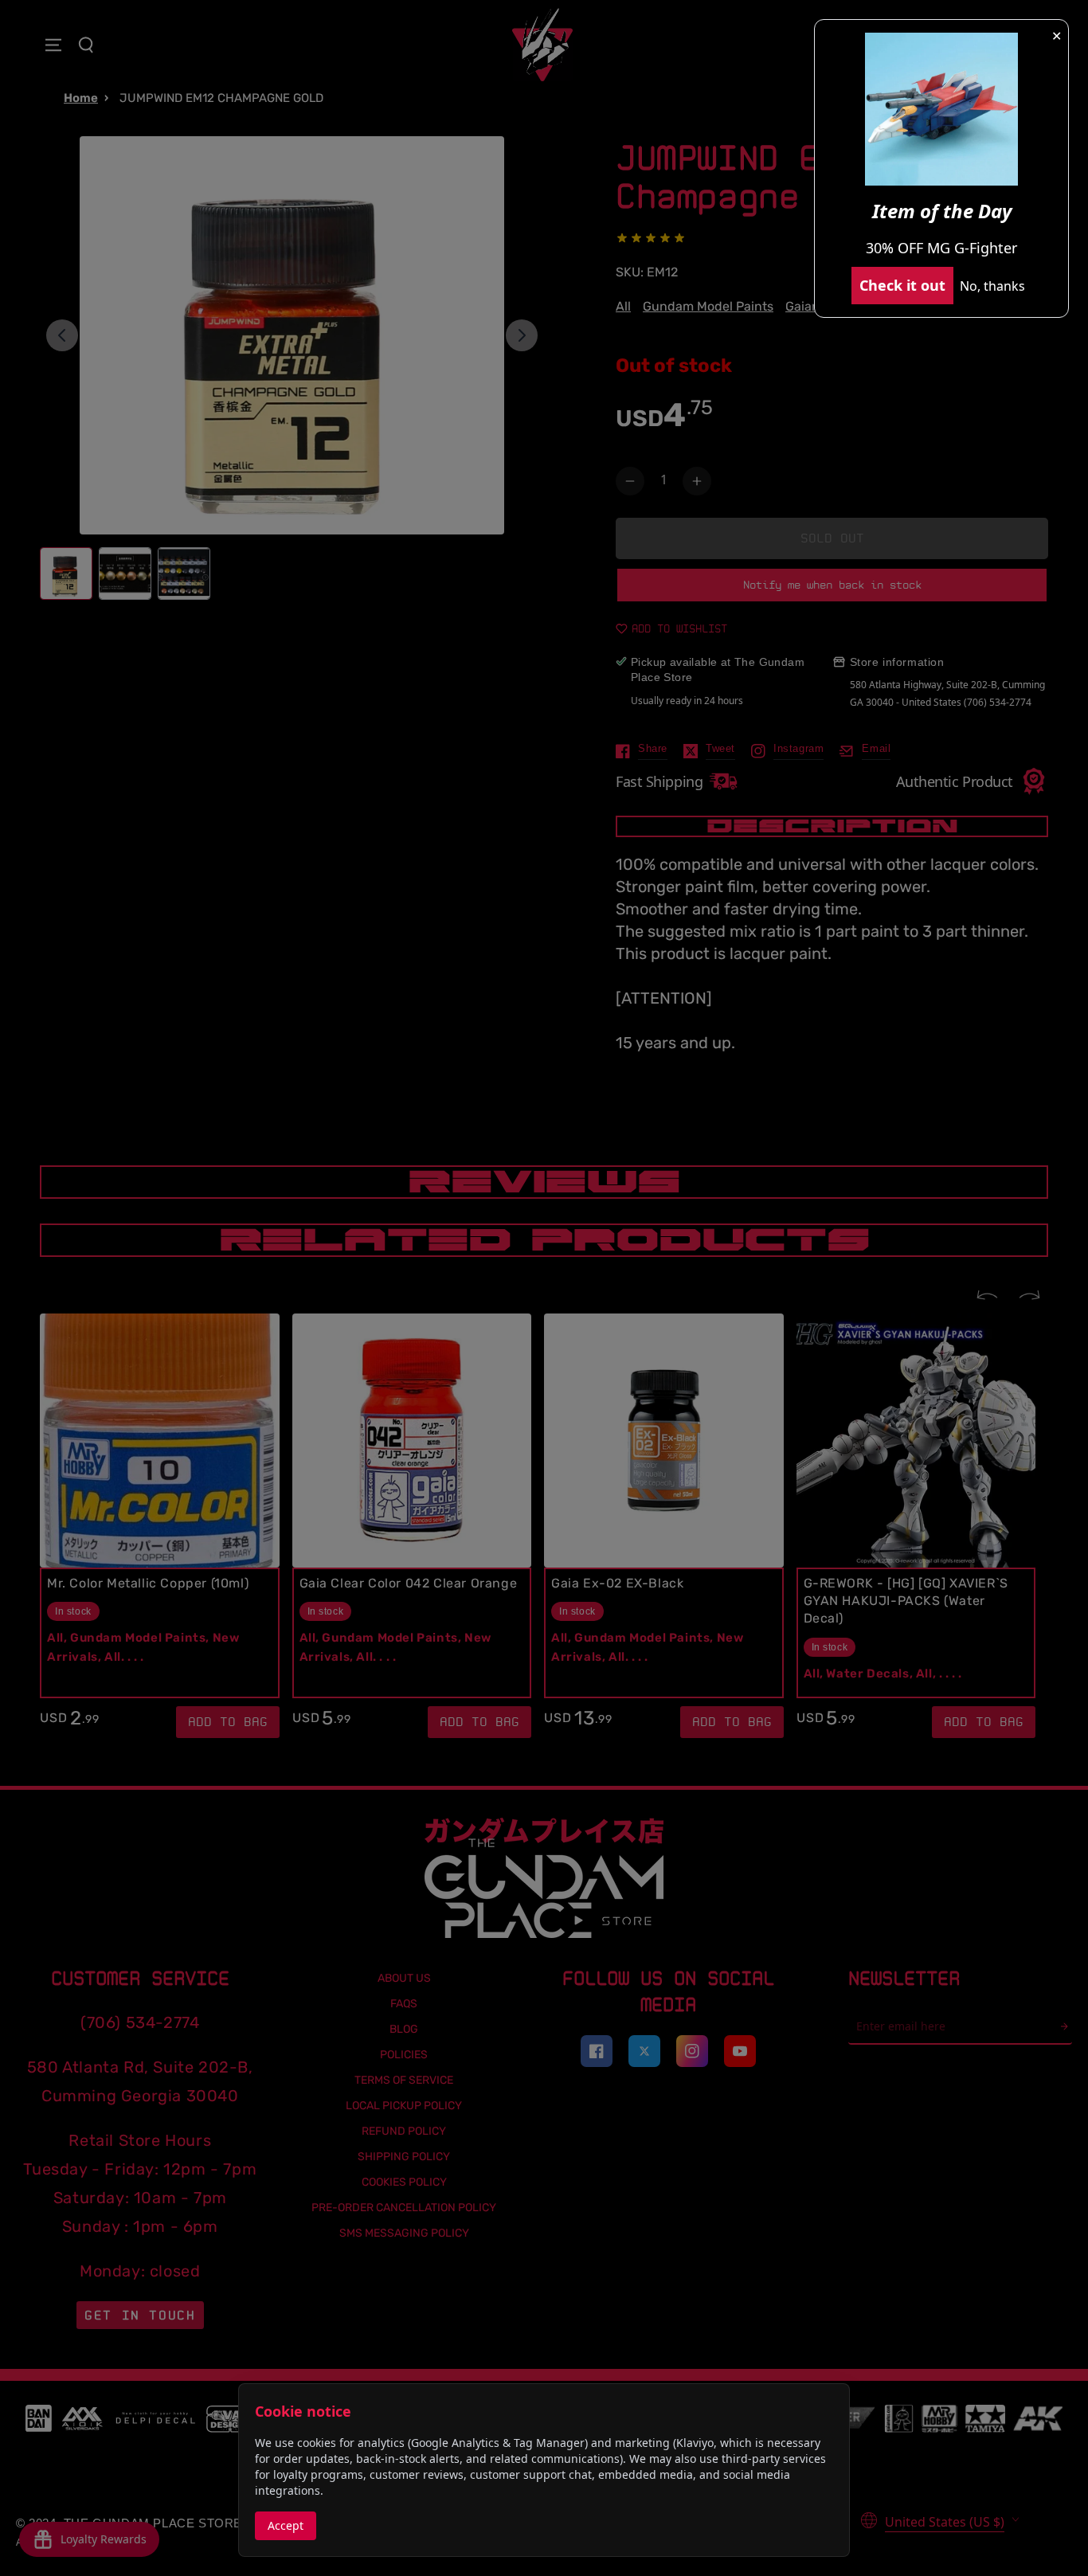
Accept (286, 2525)
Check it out (902, 285)
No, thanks (992, 286)
